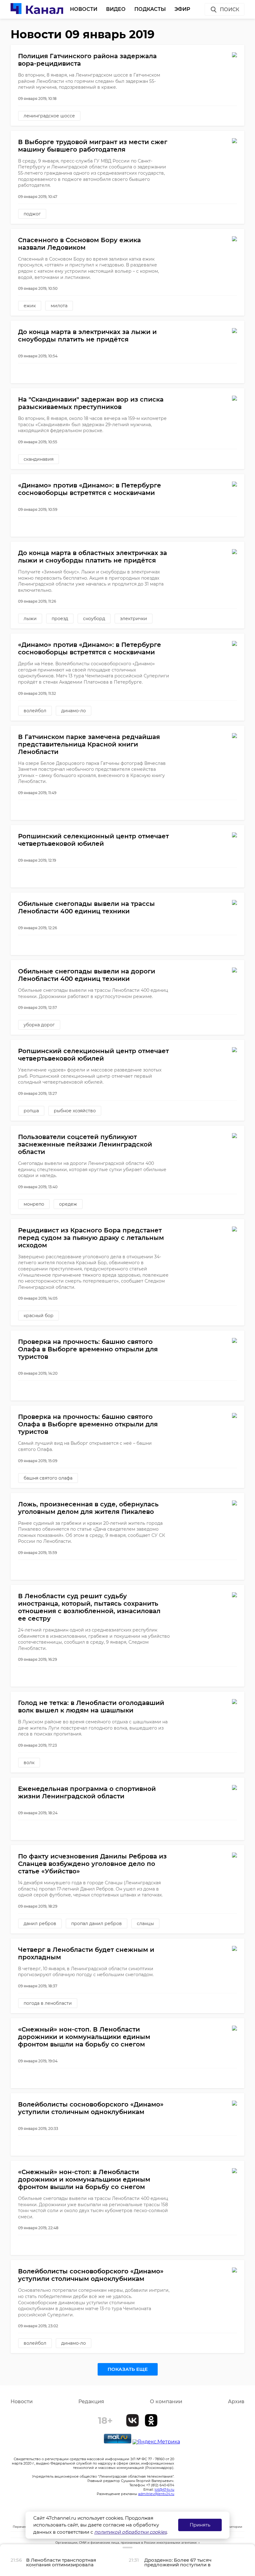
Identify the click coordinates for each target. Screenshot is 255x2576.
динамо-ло (74, 711)
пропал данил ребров (97, 1924)
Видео (116, 9)
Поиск (229, 9)
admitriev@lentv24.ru (156, 2494)
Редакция (91, 2402)
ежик (30, 306)
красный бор (39, 1316)
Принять (200, 2525)
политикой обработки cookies (130, 2532)
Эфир (182, 9)
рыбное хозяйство (75, 1111)
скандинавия (39, 459)
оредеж (68, 1204)
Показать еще (128, 2369)
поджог (32, 214)
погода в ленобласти (48, 2003)
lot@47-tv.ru (164, 2489)
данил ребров (40, 1924)
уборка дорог (39, 1025)
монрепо (34, 1204)
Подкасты (150, 9)
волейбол (35, 711)
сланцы (145, 1924)
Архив (236, 2402)
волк (29, 1763)
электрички (134, 619)
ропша (31, 1111)
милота (59, 306)
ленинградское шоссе (49, 116)
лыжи (30, 619)
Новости (84, 9)
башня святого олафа (48, 1478)
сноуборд (94, 619)
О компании (166, 2402)
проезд (60, 619)
